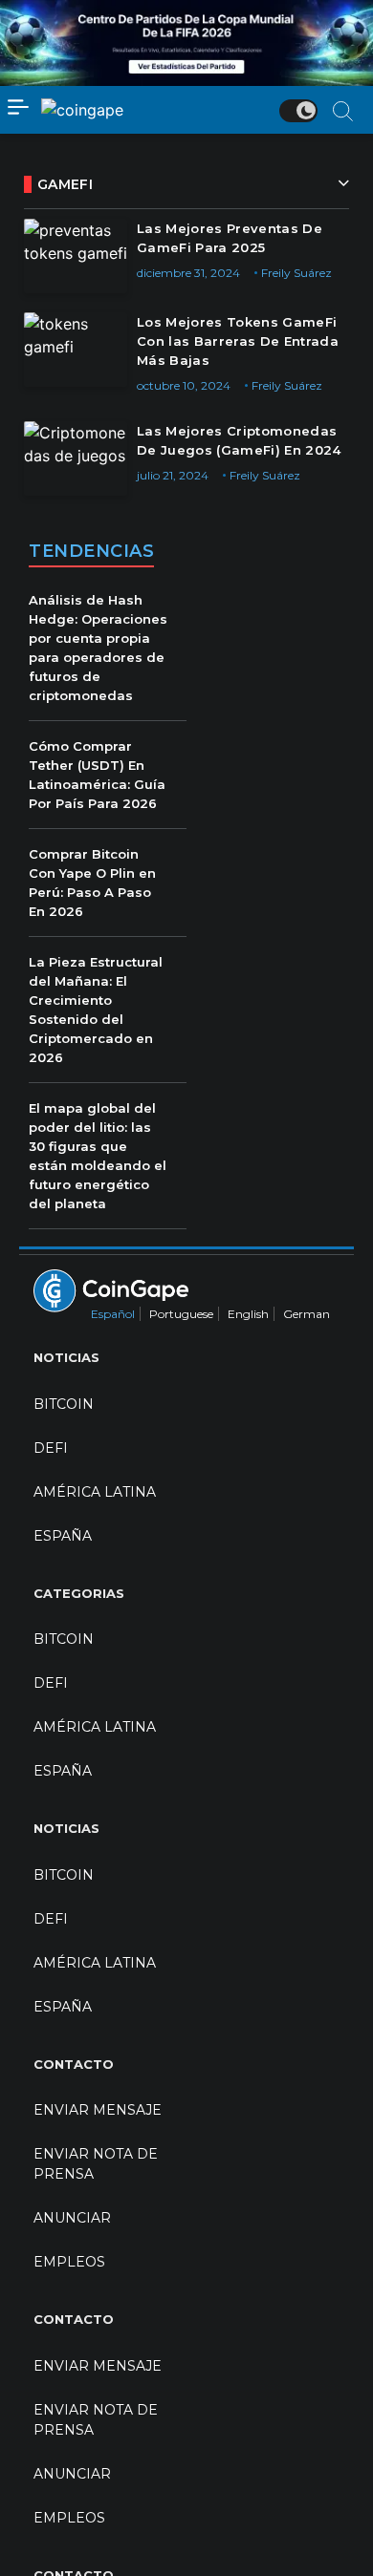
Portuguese (181, 1314)
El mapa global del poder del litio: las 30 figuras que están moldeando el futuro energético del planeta (98, 1156)
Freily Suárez (296, 273)
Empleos (69, 2262)
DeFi (51, 1448)
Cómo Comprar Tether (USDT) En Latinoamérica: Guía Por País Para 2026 (97, 775)
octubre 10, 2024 (184, 385)
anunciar (72, 2218)
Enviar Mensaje (98, 2110)
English (248, 1314)
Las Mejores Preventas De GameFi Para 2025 (230, 238)
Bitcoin (64, 1404)
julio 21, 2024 (173, 475)
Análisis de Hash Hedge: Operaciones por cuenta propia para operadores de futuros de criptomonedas (98, 648)
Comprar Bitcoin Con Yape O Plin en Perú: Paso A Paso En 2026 (92, 883)
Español (113, 1314)
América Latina (95, 1492)
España (63, 1536)
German (307, 1314)
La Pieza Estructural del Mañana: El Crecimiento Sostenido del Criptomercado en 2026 (96, 1010)
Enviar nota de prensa (96, 2164)
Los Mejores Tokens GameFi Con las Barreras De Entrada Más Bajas (238, 341)
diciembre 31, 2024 (188, 273)
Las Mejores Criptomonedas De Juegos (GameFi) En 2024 (239, 440)
